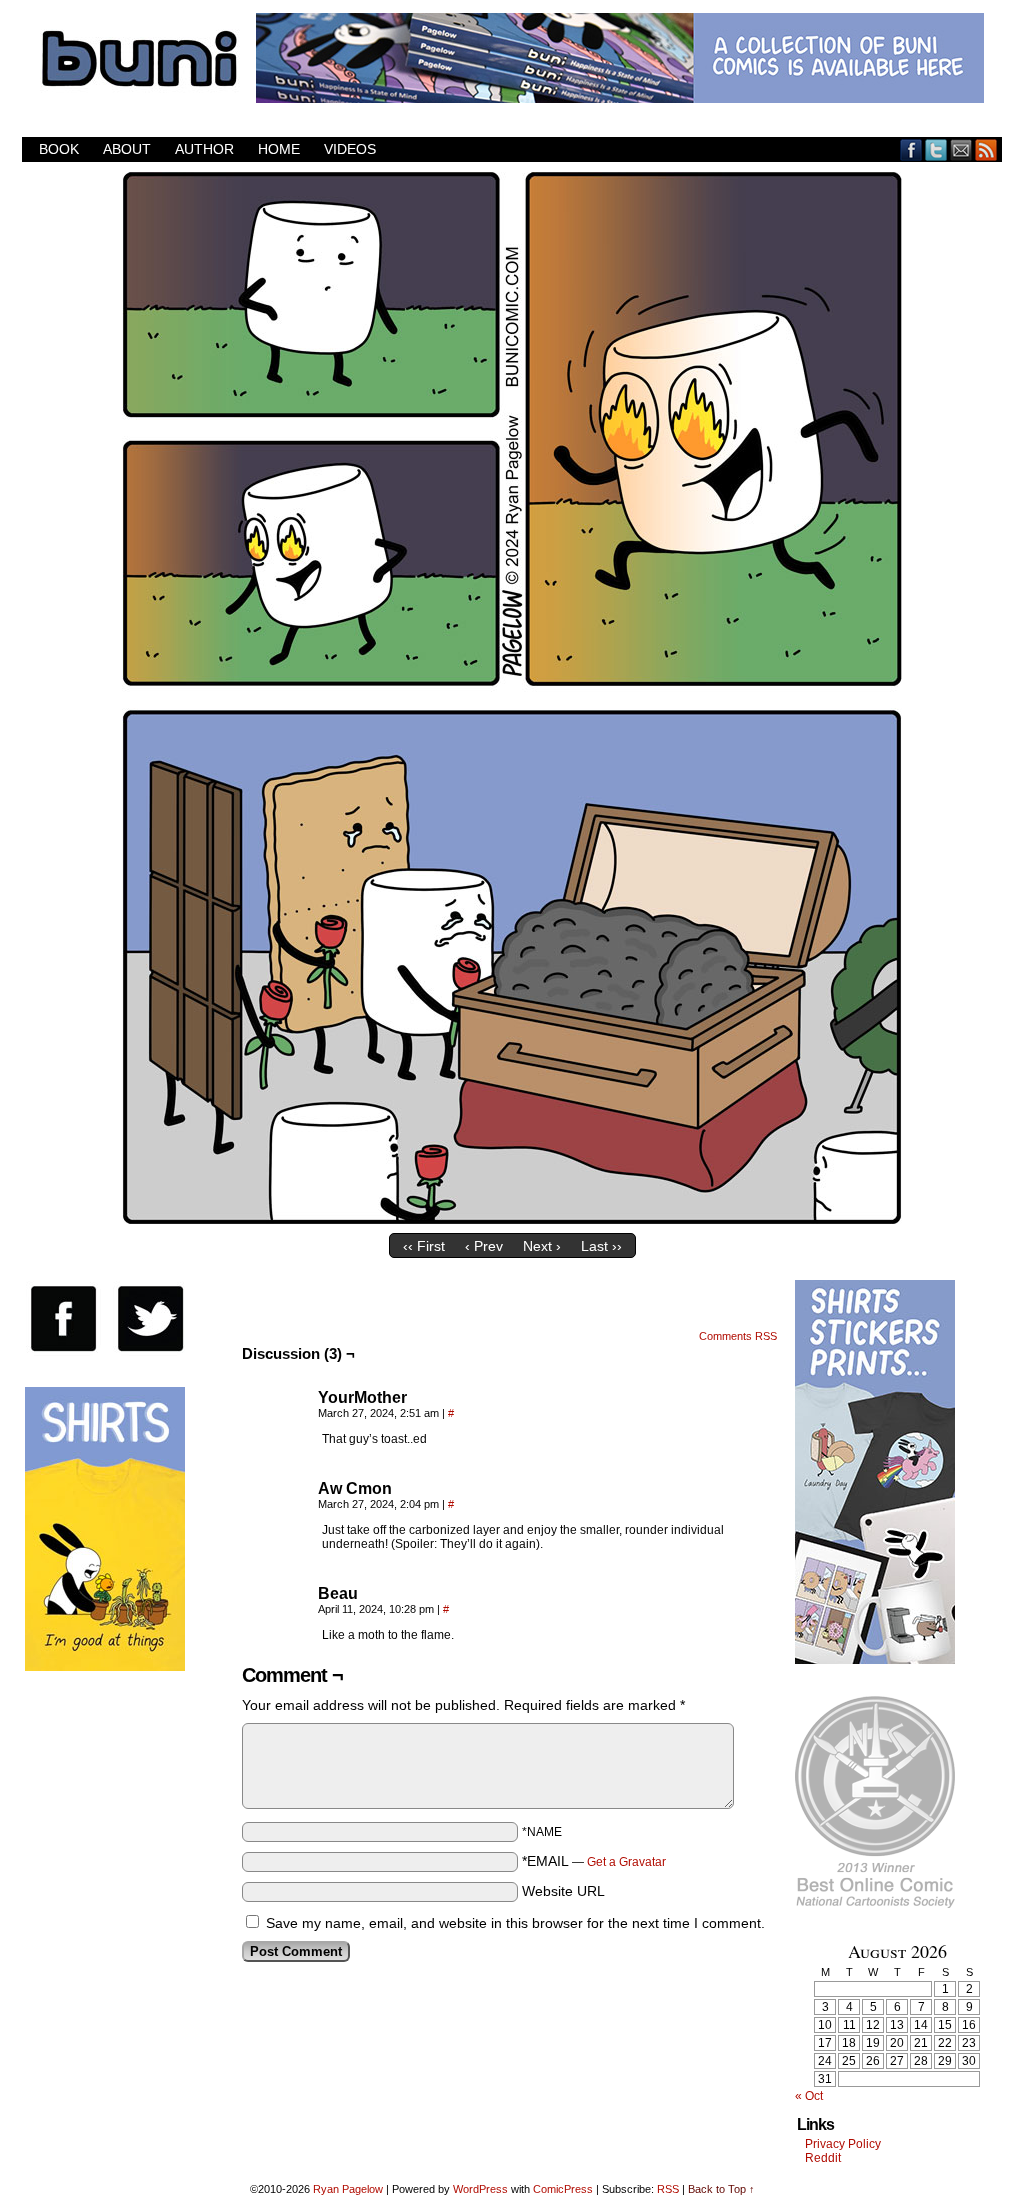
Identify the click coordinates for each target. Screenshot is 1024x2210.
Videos (350, 149)
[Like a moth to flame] (512, 1219)
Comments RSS (738, 1336)
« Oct (809, 2096)
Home (279, 149)
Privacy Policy (843, 2144)
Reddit (823, 2158)
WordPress (480, 2189)
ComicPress (563, 2189)
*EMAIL (594, 1861)
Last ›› (601, 1246)
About (127, 149)
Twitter (936, 149)
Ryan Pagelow (348, 2189)
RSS (986, 149)
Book (59, 149)
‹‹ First (424, 1246)
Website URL (563, 1891)
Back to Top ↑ (721, 2189)
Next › (542, 1246)
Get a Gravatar (626, 1862)
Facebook (911, 149)
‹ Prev (484, 1246)
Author (204, 149)
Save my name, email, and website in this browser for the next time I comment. (515, 1923)
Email (961, 149)
